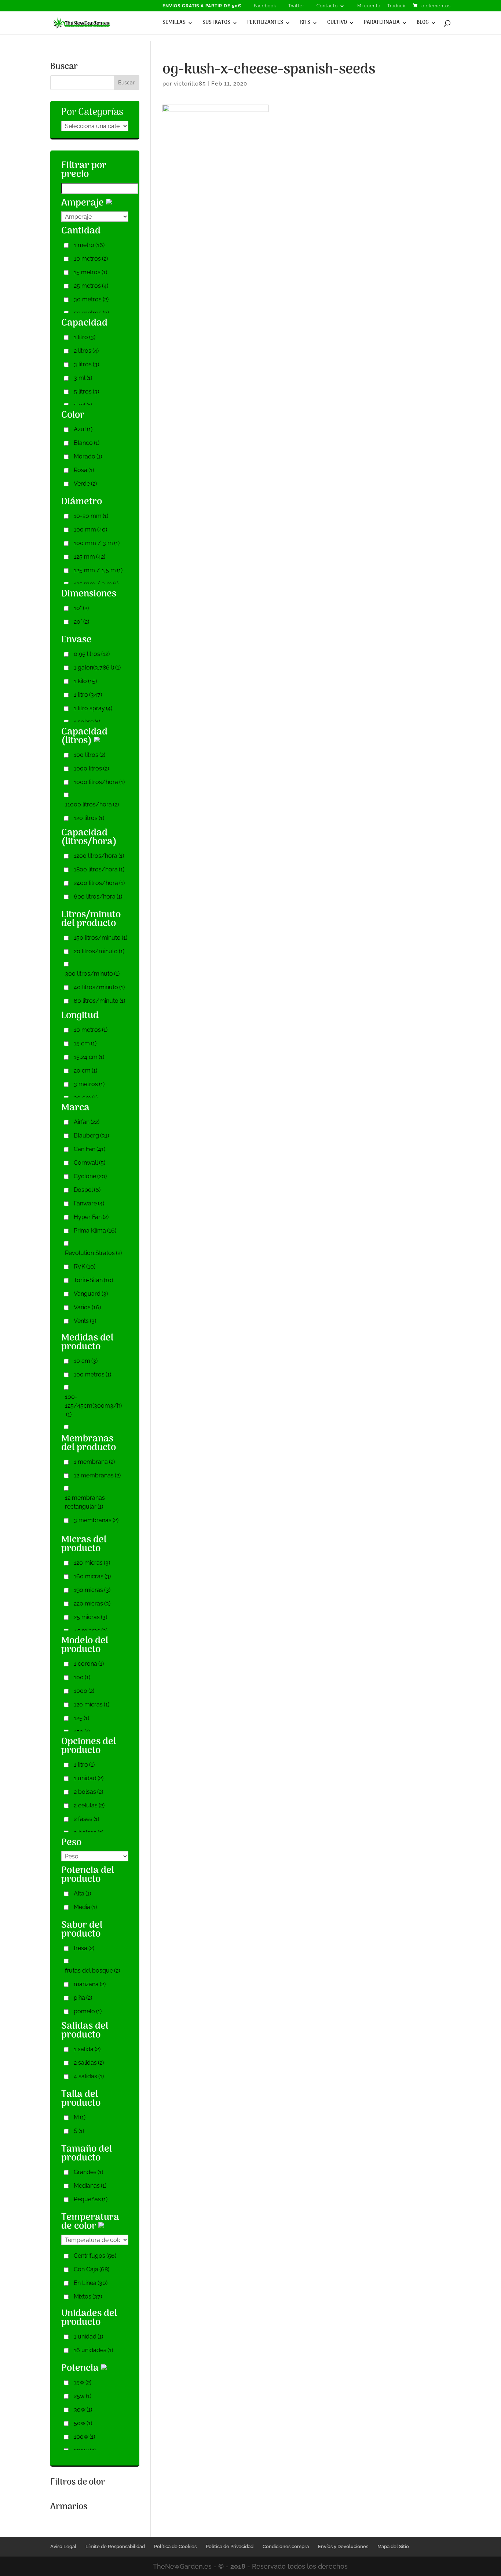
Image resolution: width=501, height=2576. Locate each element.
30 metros (91, 299)
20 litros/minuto (99, 951)
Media (85, 1907)
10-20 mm (91, 516)
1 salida (87, 2049)
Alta (82, 1893)
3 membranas (96, 1520)
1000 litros (91, 768)
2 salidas (89, 2063)
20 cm (85, 1071)
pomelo (88, 2011)
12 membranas (97, 1475)
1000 (84, 1691)
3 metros (89, 1084)
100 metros (92, 1374)
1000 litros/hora (99, 782)
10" (81, 608)
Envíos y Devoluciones (343, 2546)
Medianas (90, 2186)
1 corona (89, 1664)
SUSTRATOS (216, 23)
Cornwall (89, 1163)
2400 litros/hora (99, 883)
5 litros (86, 391)
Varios (87, 1307)
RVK (85, 1267)
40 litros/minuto (99, 987)
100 (82, 1677)
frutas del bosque (92, 1971)
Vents (85, 1321)
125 (81, 1718)
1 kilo (85, 681)
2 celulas (89, 1805)
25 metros (91, 286)
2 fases (86, 1819)
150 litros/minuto (100, 938)
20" (81, 622)
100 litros (89, 755)
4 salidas (89, 2076)
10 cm (86, 1361)
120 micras (92, 1563)
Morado (88, 456)
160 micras (92, 1576)
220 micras (92, 1603)
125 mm (89, 557)
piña (83, 1998)
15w (83, 2382)
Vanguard (91, 1294)
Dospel (87, 1190)
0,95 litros (92, 654)
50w (83, 2423)
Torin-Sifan (93, 1280)
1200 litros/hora (99, 856)
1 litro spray (93, 708)
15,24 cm (89, 1057)
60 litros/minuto (99, 1001)
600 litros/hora (98, 897)
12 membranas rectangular (85, 1502)
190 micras (92, 1590)
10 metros (91, 259)
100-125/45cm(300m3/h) (93, 1406)
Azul (83, 429)
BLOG (423, 23)
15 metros (90, 272)
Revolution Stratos (93, 1253)
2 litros (86, 351)
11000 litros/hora (92, 804)
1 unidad (89, 1778)
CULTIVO (337, 23)
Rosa (84, 470)
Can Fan (89, 1149)
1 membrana (94, 1462)
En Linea (91, 2283)
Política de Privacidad (230, 2546)
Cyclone (90, 1176)
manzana (90, 1984)
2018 (238, 2566)
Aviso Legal (63, 2546)
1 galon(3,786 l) (97, 667)
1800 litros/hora (99, 869)
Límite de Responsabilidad (115, 2546)
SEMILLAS (174, 23)
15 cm (85, 1043)
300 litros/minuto (92, 974)
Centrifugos (95, 2256)
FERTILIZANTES (265, 23)
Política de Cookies (175, 2546)
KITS (305, 23)
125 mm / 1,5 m (98, 570)
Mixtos (88, 2296)
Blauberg (91, 1135)
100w (84, 2437)
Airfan (87, 1122)
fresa (84, 1948)
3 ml (83, 378)
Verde (85, 484)
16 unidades (93, 2350)
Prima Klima (95, 1231)
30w (83, 2410)
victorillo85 (190, 84)
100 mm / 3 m (97, 543)
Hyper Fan (91, 1217)
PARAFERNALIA (382, 23)
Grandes (88, 2172)
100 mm (90, 529)
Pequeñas (91, 2199)
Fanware (89, 1203)
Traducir (397, 6)
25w (83, 2396)
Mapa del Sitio (393, 2546)
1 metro (89, 245)
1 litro (85, 337)
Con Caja (92, 2269)
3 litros (86, 364)
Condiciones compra (286, 2546)
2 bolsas (88, 1792)
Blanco (87, 443)
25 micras (90, 1617)
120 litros (89, 818)
